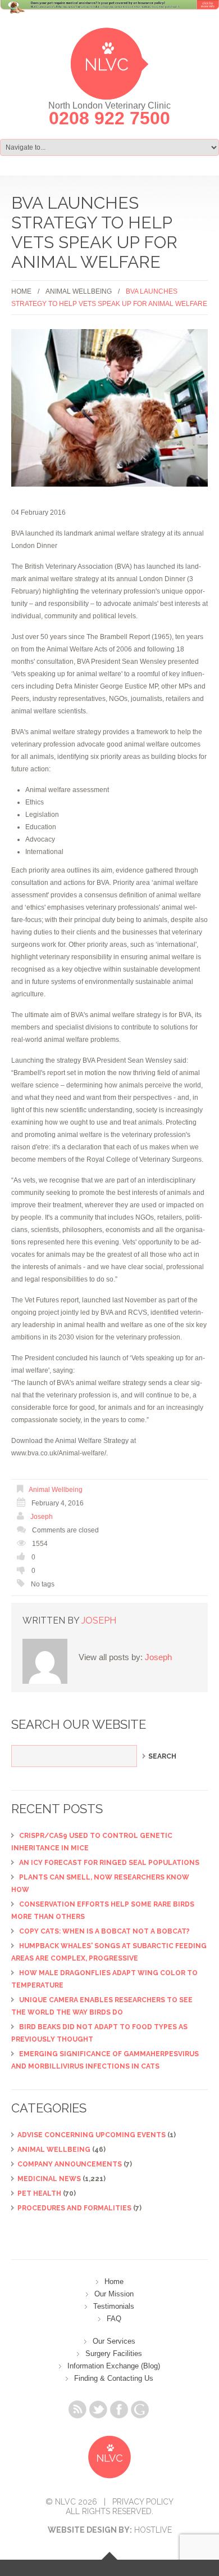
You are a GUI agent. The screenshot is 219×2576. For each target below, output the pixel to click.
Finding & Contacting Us (114, 2378)
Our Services (114, 2341)
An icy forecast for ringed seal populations (109, 1863)
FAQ (114, 2319)
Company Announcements (70, 2164)
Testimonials (114, 2306)
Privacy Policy (143, 2502)
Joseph (42, 1517)
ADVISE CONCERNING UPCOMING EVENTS (92, 2135)
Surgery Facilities (114, 2354)
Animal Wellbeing (79, 291)
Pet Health (39, 2193)
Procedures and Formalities (74, 2208)
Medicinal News (49, 2179)
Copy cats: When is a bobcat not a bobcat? (104, 1931)
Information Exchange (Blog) (114, 2366)
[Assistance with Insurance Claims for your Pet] (109, 14)
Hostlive (153, 2530)
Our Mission (114, 2294)
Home (21, 291)
